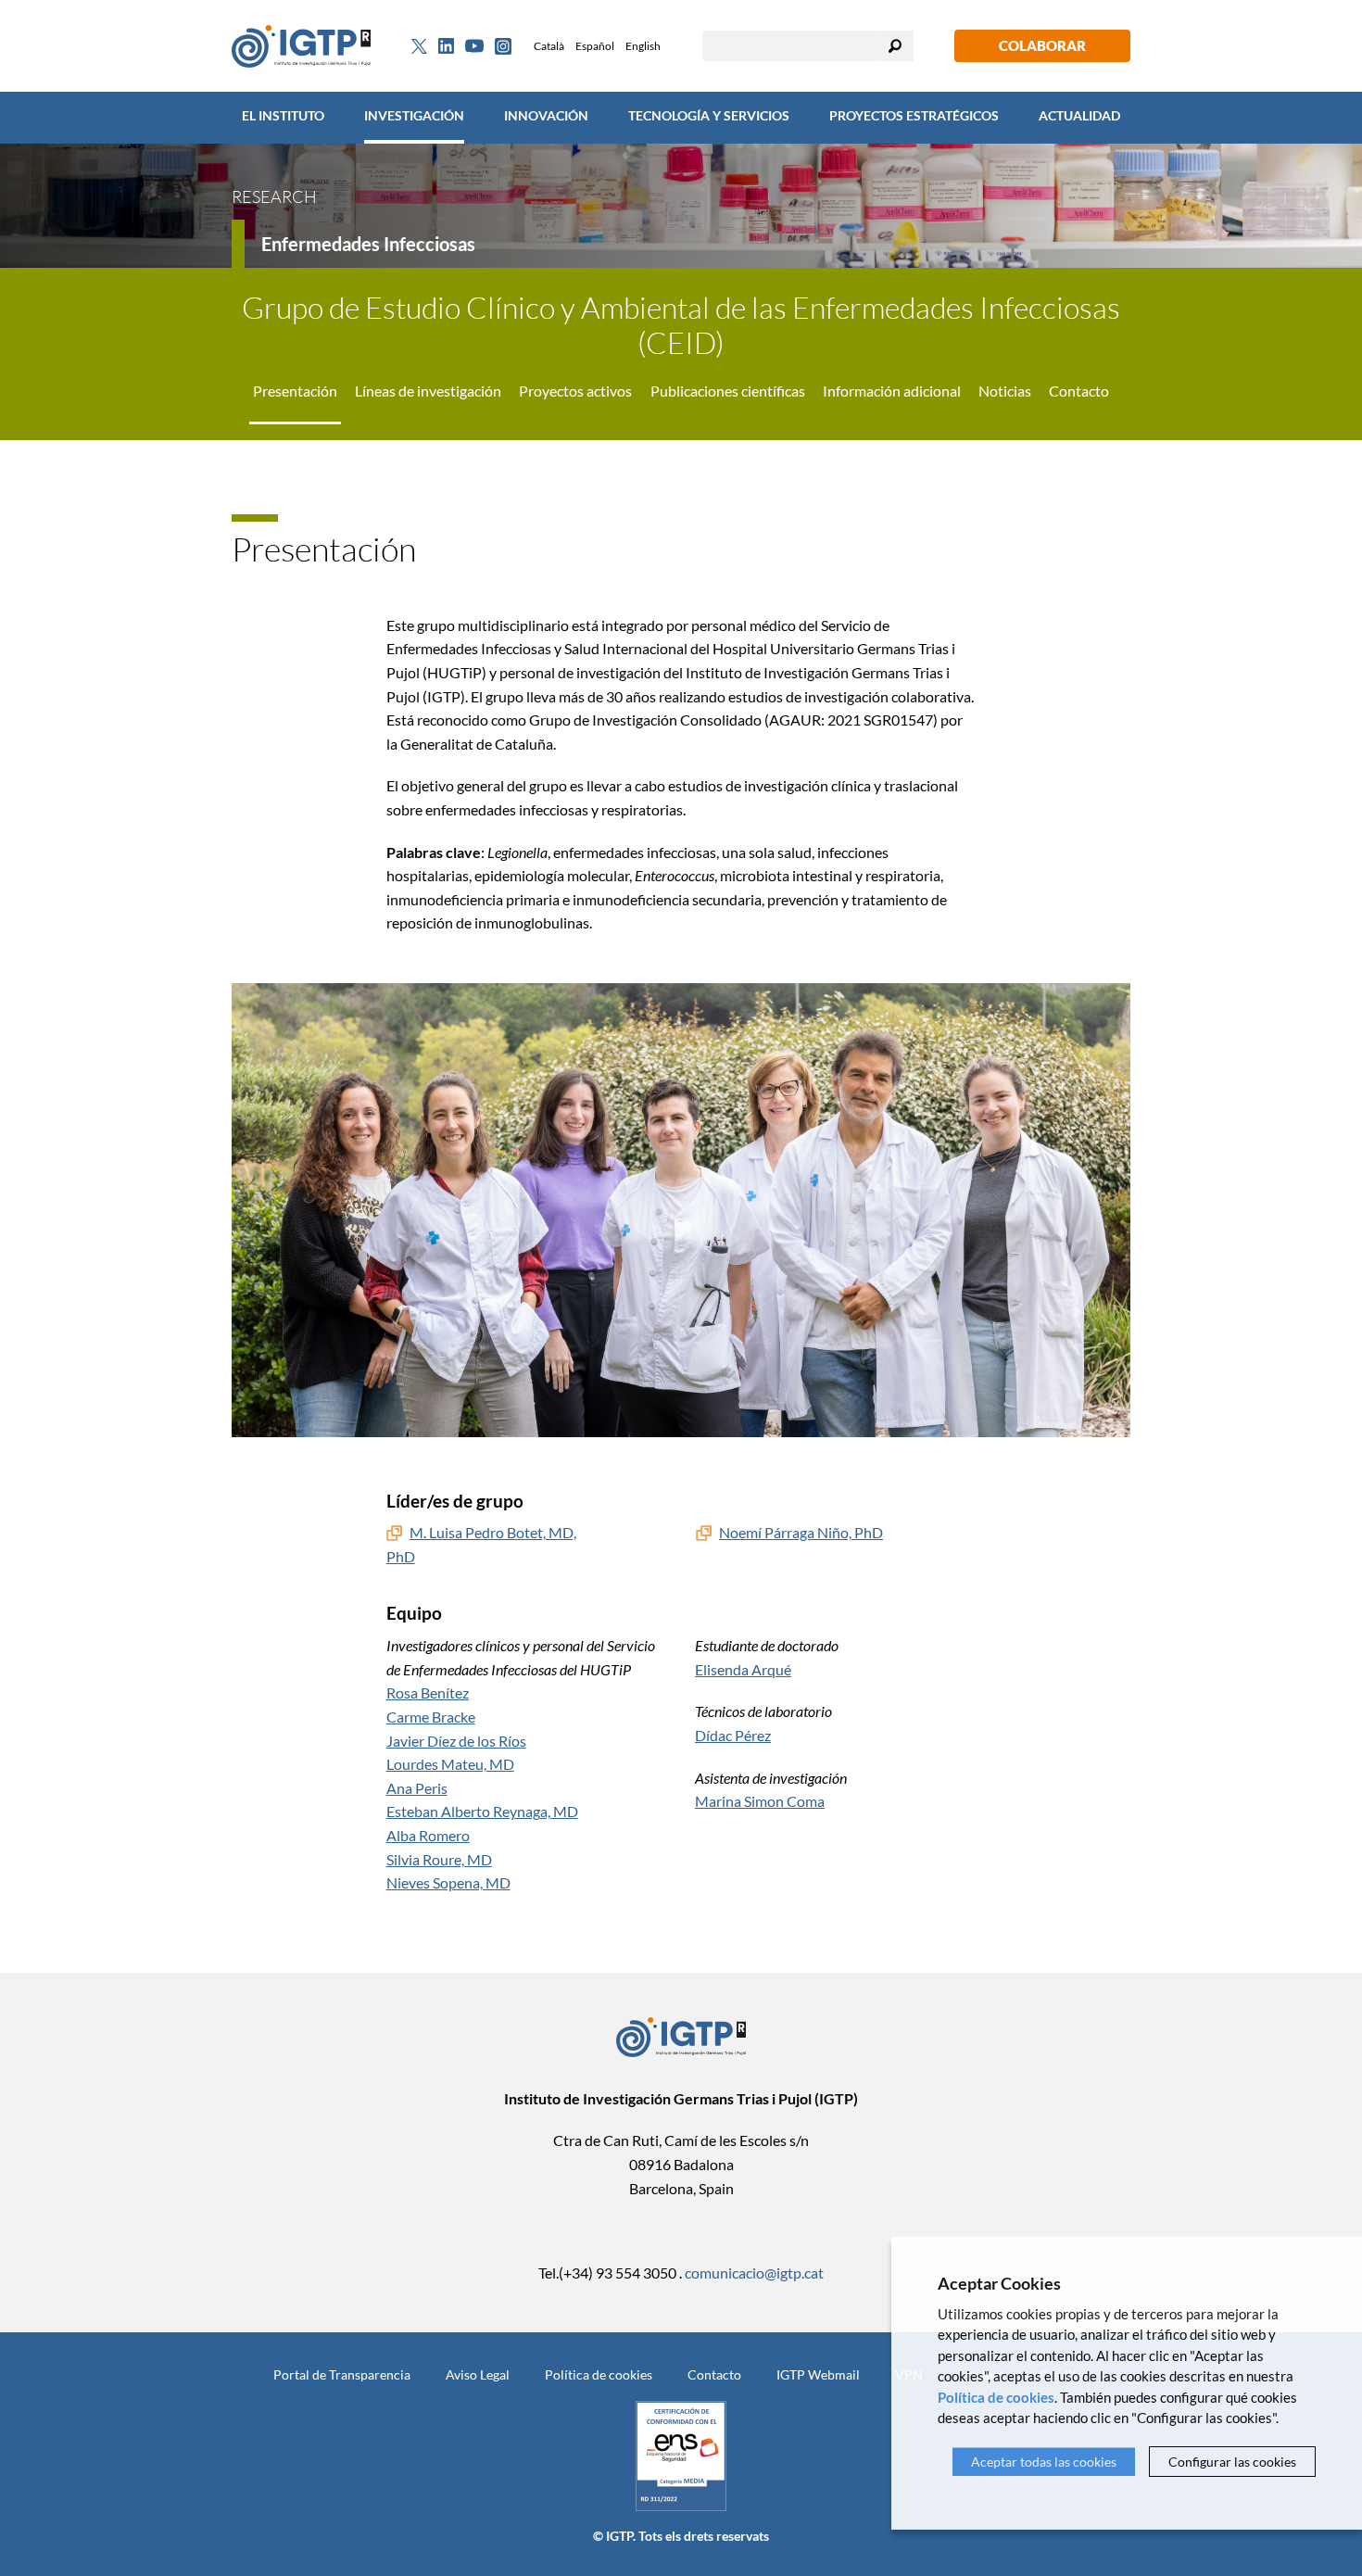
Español (595, 46)
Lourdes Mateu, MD (450, 1764)
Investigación (414, 115)
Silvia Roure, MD (439, 1859)
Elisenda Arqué (743, 1669)
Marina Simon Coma (760, 1801)
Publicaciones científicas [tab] (728, 391)
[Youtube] (474, 46)
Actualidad (1079, 115)
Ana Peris (417, 1788)
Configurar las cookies (1232, 2462)
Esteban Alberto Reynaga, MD (482, 1811)
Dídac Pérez (733, 1735)
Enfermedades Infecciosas (368, 244)
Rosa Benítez (428, 1692)
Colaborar (1042, 45)
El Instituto (283, 115)
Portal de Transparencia (342, 2374)
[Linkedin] (446, 46)
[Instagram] (503, 46)
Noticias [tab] (1005, 391)
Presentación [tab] (295, 391)
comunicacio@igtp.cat (754, 2273)
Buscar (895, 46)
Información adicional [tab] (892, 391)
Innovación (546, 115)
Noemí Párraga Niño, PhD (801, 1532)
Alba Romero (428, 1835)
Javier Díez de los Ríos (456, 1741)
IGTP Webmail (818, 2374)
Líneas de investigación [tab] (428, 391)
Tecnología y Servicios (709, 115)
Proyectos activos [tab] (575, 391)
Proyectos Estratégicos (914, 115)
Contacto (714, 2374)
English (643, 46)
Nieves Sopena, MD (448, 1882)
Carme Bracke (431, 1717)
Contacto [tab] (1079, 391)
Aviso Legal (478, 2374)
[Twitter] (419, 46)
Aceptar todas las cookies (1044, 2462)
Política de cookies (599, 2374)
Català (549, 46)
